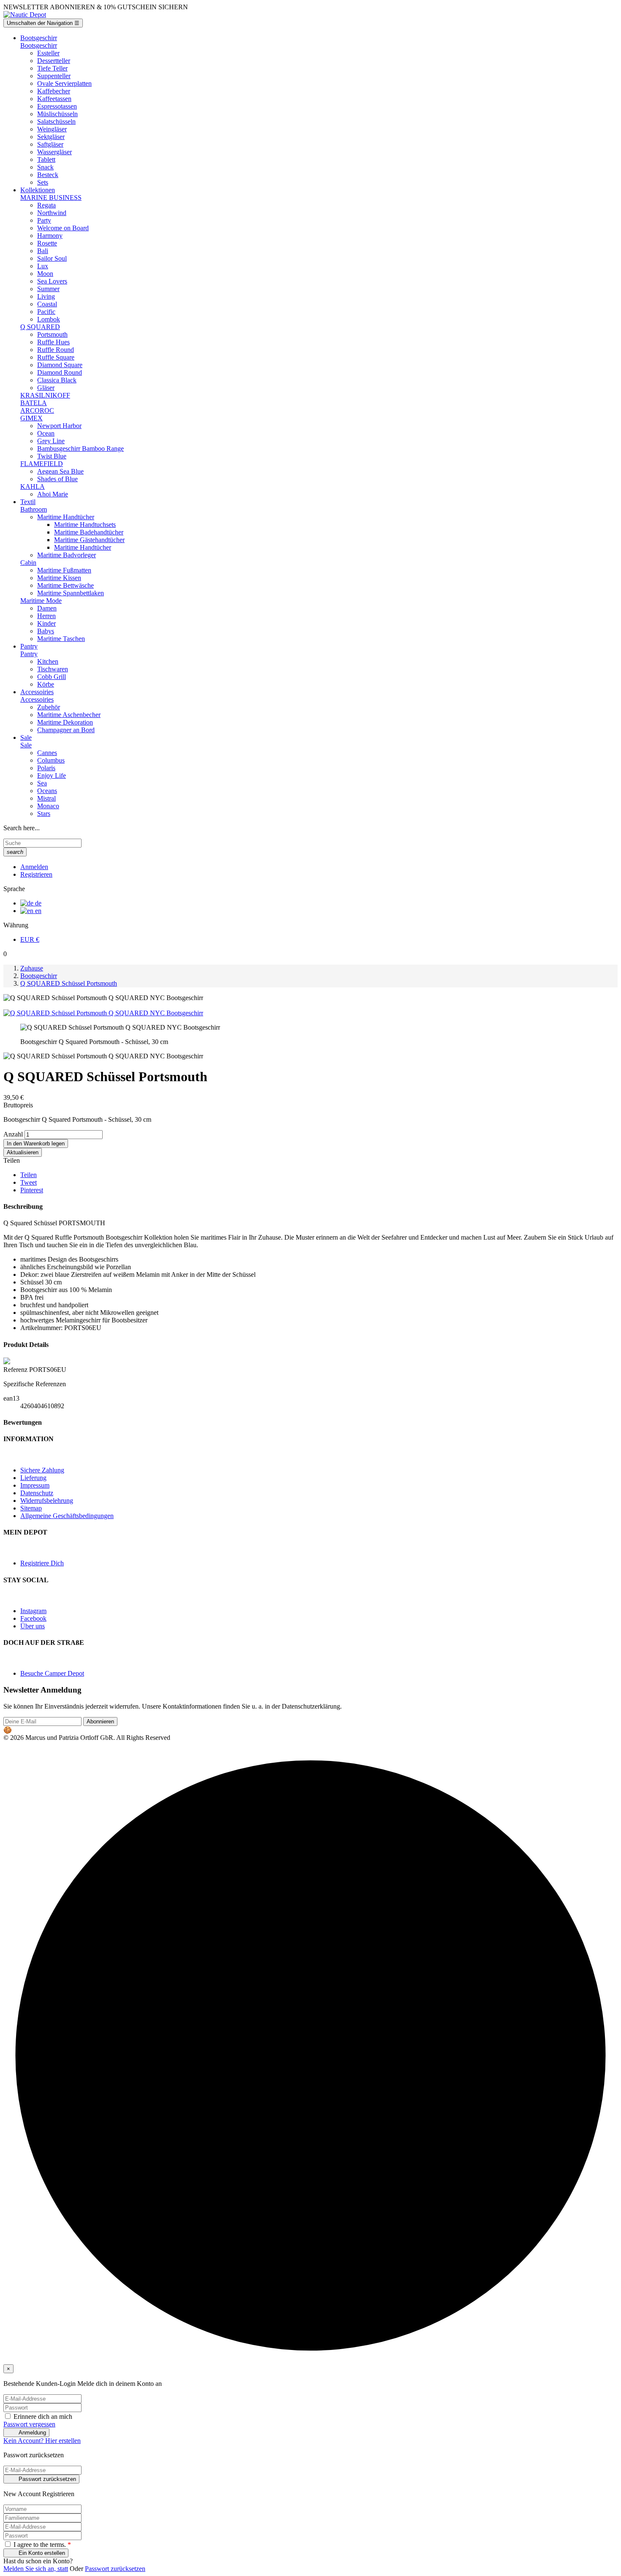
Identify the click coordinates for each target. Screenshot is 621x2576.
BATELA (34, 403)
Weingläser (52, 129)
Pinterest (32, 1190)
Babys (46, 631)
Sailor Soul (52, 258)
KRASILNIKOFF (45, 395)
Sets (43, 182)
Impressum (35, 1485)
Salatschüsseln (56, 121)
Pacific (46, 312)
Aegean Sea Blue (60, 471)
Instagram (33, 1611)
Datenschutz (37, 1493)
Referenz (16, 1370)
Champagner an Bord (66, 730)
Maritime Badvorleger (67, 555)
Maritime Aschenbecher (69, 715)
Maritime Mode (41, 601)
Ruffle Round (56, 350)
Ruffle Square (56, 357)
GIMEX (31, 418)
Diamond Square (60, 365)
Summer (48, 289)
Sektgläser (51, 137)
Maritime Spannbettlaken (71, 593)
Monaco (48, 806)
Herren (46, 616)
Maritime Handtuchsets (85, 525)
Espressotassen (57, 106)
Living (46, 296)
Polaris (46, 768)
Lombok (49, 319)
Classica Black (57, 380)
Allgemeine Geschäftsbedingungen (67, 1516)
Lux (43, 266)
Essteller (48, 53)
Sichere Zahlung (42, 1470)
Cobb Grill (52, 677)
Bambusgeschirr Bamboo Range (80, 448)
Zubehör (49, 707)
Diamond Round (60, 372)
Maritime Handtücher (66, 517)
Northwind (52, 213)
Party (44, 220)
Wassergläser (54, 152)
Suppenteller (54, 76)
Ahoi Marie (53, 494)
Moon (45, 274)
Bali (43, 251)
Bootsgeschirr (39, 45)
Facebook (33, 1618)
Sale (26, 745)
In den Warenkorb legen (36, 1144)
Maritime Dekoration (65, 722)
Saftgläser (50, 144)
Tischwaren (53, 669)
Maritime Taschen (61, 639)
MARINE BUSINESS (51, 198)
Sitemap (31, 1508)
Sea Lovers (52, 281)
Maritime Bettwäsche (65, 585)
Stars (44, 814)
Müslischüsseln (57, 114)
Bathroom (34, 509)
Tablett (46, 159)
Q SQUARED (40, 327)
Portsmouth (52, 334)
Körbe (46, 684)
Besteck (48, 175)
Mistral (46, 798)
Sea (42, 783)
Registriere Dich (42, 1563)
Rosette (47, 243)
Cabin (28, 563)
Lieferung (33, 1478)
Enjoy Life (52, 776)
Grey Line (51, 441)
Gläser (46, 388)
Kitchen (48, 661)
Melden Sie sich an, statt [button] (36, 2569)
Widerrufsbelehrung (47, 1501)
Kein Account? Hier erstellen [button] (42, 2441)
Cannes (47, 753)
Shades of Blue (57, 479)
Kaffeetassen (54, 99)
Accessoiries (37, 699)
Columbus (51, 760)
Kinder (46, 623)
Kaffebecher (54, 91)
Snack (45, 167)
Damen (47, 608)
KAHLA (33, 487)
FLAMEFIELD (42, 464)
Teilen (29, 1175)
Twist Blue (52, 456)
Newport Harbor (59, 426)
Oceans (47, 791)
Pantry (29, 654)
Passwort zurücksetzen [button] (115, 2569)
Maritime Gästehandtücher (89, 540)
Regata (46, 205)
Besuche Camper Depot (52, 1673)
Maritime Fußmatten (64, 570)
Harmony (50, 236)
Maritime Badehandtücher (89, 532)
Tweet (29, 1182)
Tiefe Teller (52, 68)
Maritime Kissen (59, 578)
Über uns (33, 1626)
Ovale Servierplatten (64, 83)
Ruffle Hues (53, 342)
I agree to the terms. (41, 2545)
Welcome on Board (63, 228)
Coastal (47, 304)
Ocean (46, 433)
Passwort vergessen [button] (29, 2424)
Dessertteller (54, 61)
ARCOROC (37, 410)
